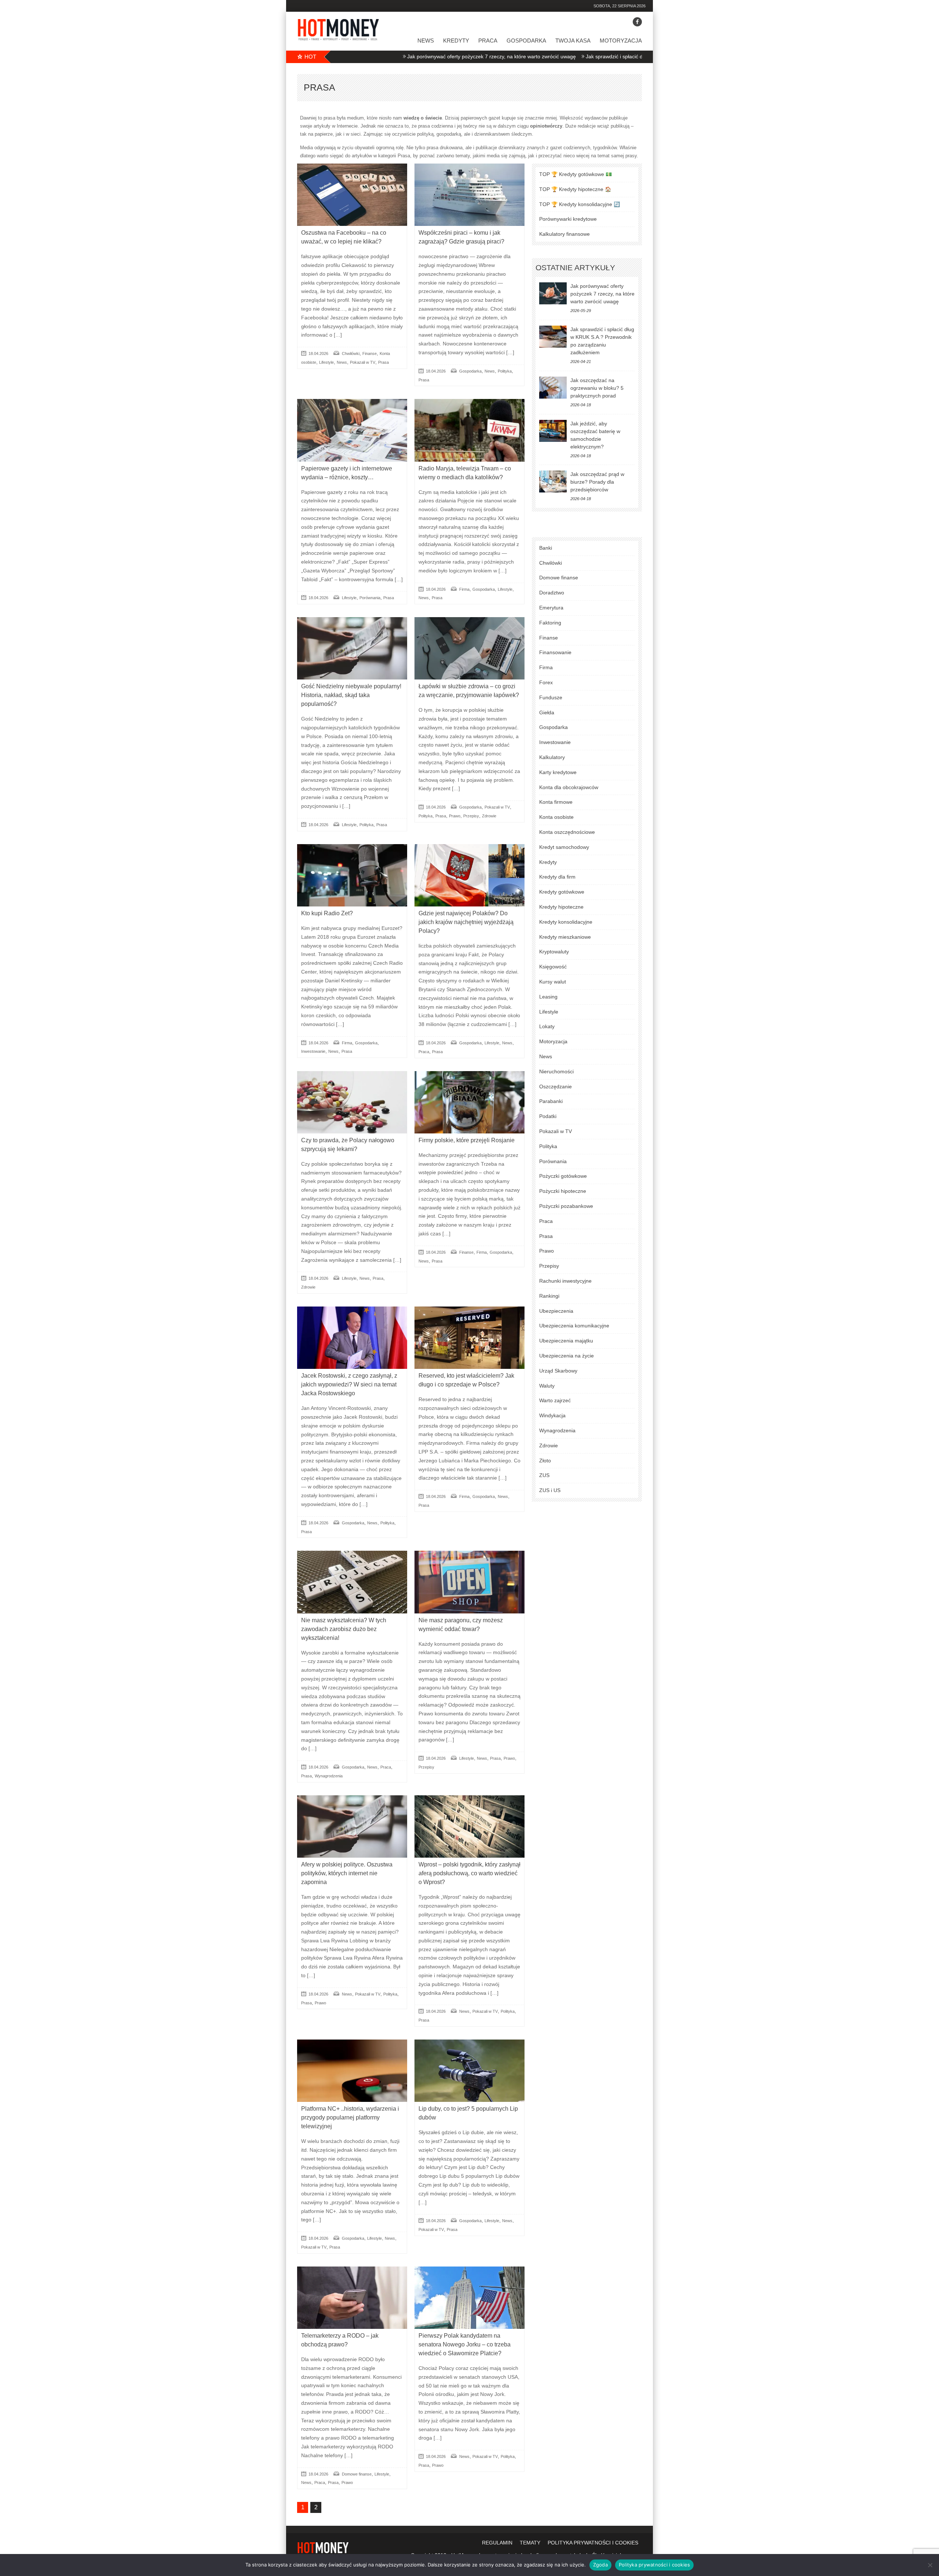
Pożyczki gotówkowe (563, 1176)
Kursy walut (553, 982)
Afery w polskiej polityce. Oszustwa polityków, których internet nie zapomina (347, 1873)
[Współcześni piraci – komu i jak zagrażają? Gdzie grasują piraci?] (469, 195)
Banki (546, 548)
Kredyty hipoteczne (561, 907)
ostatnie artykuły (575, 268)
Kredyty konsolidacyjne (566, 922)
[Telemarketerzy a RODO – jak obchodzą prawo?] (352, 2298)
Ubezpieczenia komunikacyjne (574, 1326)
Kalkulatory (552, 757)
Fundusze (551, 697)
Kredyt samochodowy (564, 847)
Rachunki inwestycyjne (565, 1281)
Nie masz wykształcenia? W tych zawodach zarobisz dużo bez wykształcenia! (344, 1629)
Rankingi (549, 1296)
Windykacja (552, 1415)
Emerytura (551, 608)
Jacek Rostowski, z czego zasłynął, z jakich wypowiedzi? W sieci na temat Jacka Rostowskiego (349, 1384)
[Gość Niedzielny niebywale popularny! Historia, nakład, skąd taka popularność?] (352, 648)
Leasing (548, 997)
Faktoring (550, 623)
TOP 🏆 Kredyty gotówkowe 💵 (576, 174)
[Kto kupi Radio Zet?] (352, 875)
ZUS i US (550, 1490)
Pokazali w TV (363, 362)
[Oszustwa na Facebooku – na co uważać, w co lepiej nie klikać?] (352, 195)
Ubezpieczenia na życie (567, 1356)
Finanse (370, 353)
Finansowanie (555, 652)
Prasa (383, 362)
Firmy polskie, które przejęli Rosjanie (467, 1140)
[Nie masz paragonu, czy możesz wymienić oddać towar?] (469, 1582)
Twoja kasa (573, 41)
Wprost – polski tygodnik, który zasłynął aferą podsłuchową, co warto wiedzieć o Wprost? (469, 1873)
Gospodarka (526, 41)
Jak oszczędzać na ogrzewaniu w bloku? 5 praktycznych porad (597, 388)
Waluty (547, 1386)
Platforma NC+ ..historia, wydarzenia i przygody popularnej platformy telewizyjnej (350, 2117)
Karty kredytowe (558, 772)
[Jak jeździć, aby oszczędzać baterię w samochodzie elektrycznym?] (553, 431)
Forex (546, 682)
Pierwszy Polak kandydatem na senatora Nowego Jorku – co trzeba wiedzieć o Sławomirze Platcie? (465, 2344)
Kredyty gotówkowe (562, 892)
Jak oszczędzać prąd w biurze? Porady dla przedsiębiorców (597, 482)
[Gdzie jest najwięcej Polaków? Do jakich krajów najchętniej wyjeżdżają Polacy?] (469, 875)
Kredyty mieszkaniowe (565, 937)
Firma (464, 589)
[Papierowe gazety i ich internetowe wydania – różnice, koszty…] (352, 430)
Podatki (548, 1116)
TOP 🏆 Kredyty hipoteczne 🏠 (575, 189)
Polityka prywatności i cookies (655, 2565)
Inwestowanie (313, 1051)
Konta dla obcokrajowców (569, 787)
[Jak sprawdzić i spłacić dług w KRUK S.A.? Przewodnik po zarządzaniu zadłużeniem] (553, 337)
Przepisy (471, 816)
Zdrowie (489, 816)
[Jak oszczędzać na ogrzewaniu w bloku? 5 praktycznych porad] (553, 388)
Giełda (547, 712)
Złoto (545, 1461)
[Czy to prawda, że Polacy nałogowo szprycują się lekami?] (352, 1102)
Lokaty (547, 1026)
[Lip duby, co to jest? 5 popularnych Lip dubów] (469, 2071)
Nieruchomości (556, 1071)
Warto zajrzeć (555, 1400)
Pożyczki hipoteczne (563, 1191)
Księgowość (553, 967)
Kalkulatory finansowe (565, 234)
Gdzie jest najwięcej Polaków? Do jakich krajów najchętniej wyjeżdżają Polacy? (466, 922)
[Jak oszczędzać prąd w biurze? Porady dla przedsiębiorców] (553, 481)
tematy (530, 2543)
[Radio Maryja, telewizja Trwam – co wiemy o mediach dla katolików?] (469, 430)
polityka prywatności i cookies (593, 2543)
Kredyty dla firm (557, 877)
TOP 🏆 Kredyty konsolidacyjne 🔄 (580, 204)
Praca (488, 41)
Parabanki (551, 1101)
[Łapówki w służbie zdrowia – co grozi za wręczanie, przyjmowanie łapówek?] (469, 648)
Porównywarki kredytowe (568, 219)
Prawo (455, 816)
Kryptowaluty (554, 952)
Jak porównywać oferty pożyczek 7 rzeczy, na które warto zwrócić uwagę (389, 56)
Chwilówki (351, 353)
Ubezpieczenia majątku (566, 1341)
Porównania (370, 598)
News (426, 41)
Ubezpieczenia (556, 1311)
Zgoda (600, 2565)
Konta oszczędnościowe (567, 832)
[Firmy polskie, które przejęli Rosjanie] (469, 1102)
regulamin (497, 2543)
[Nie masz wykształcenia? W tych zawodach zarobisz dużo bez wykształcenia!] (352, 1582)
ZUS (544, 1475)
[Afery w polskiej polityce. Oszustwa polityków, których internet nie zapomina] (352, 1826)
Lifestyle (326, 362)
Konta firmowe (556, 802)
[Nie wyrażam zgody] (930, 2565)
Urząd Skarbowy (558, 1371)
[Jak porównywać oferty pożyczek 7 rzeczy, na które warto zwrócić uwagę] (553, 293)
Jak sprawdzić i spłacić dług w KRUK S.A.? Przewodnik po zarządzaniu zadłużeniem (580, 56)
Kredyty (456, 41)
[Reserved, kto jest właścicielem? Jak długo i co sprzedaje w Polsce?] (469, 1338)
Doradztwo (552, 593)
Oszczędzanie (556, 1087)
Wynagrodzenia (329, 1776)
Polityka (505, 371)
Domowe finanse (357, 2474)
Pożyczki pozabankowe (566, 1206)
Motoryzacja (621, 41)
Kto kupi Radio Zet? (327, 913)
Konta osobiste (556, 817)
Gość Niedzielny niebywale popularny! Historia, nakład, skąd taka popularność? (351, 695)
